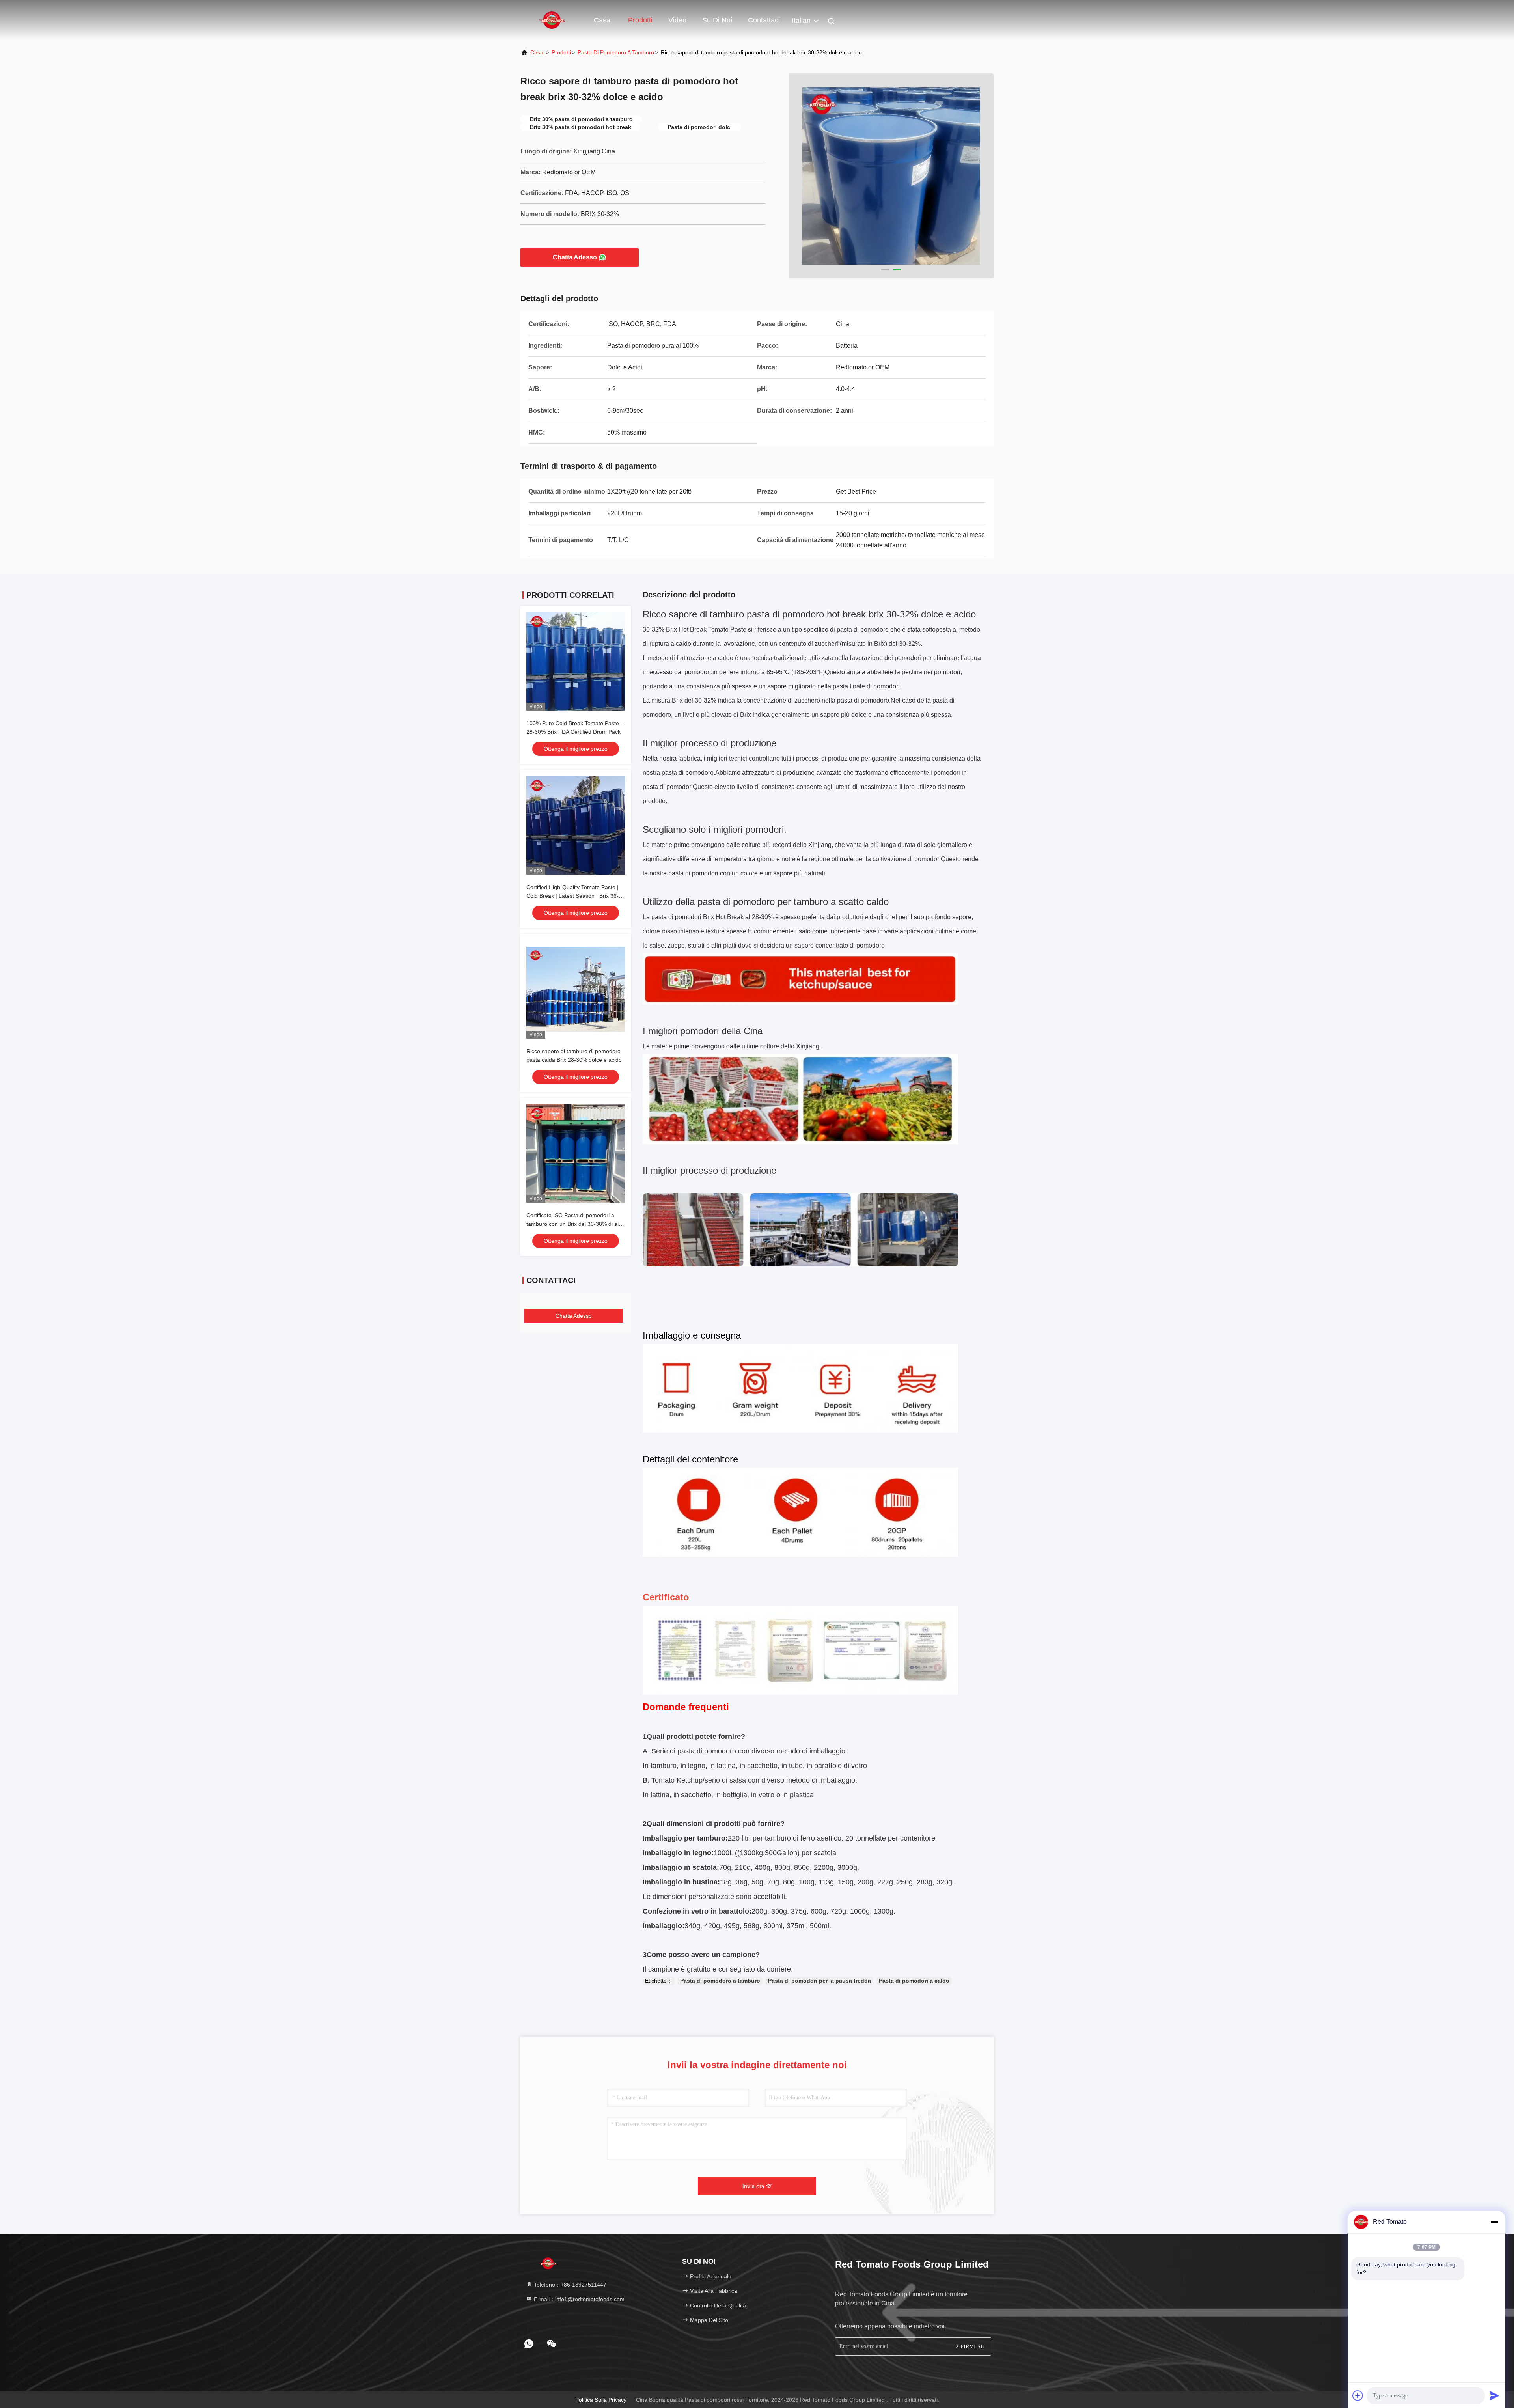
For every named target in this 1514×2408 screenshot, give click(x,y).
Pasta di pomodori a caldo (914, 1981)
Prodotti (640, 20)
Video (677, 20)
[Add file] (1358, 2395)
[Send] (1494, 2395)
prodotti (561, 52)
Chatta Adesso (575, 257)
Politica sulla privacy (601, 2400)
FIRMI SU (972, 2347)
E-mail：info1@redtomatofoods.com (578, 2299)
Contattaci (764, 20)
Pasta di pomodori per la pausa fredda (819, 1981)
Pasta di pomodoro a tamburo (616, 52)
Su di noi (717, 20)
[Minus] (1494, 2222)
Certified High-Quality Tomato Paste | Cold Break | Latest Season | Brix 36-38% (572, 896)
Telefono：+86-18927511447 (569, 2285)
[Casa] (552, 20)
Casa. (603, 20)
